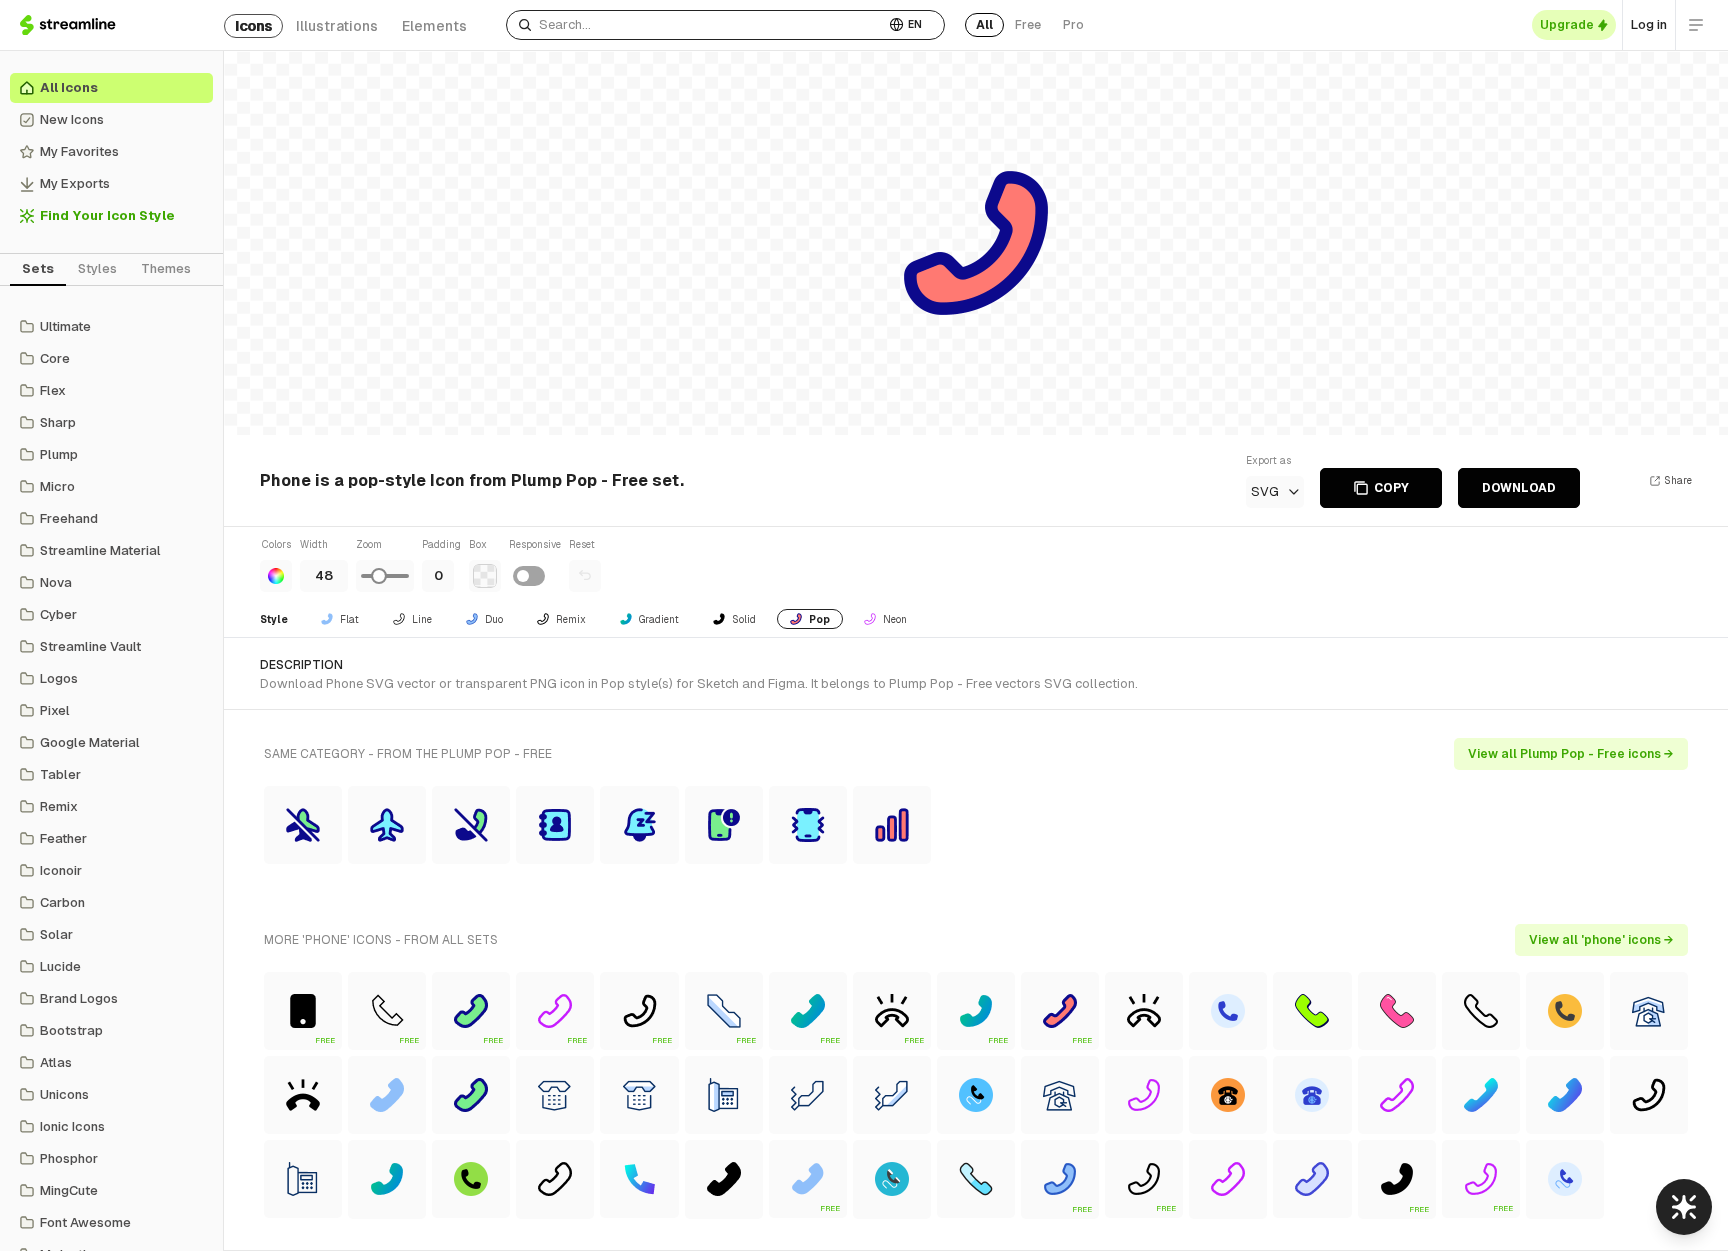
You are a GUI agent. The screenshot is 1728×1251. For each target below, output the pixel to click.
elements (434, 26)
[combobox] (695, 25)
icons (253, 26)
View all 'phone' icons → (1601, 940)
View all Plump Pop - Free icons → (1571, 754)
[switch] (529, 576)
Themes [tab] (166, 268)
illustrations (337, 26)
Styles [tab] (97, 268)
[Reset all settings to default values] (585, 576)
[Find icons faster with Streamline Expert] (1684, 1207)
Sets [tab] (38, 268)
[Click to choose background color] (485, 576)
